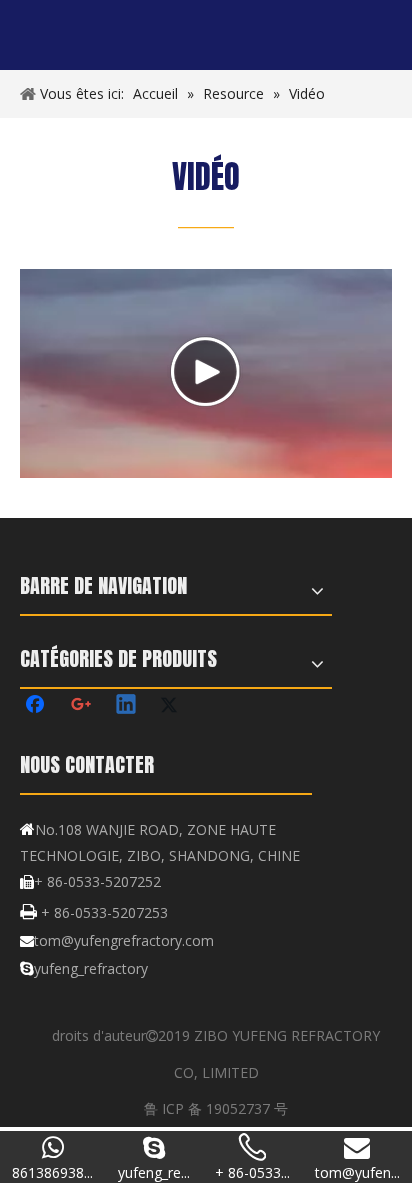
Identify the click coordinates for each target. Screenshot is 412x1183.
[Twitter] (172, 706)
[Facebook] (37, 706)
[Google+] (82, 706)
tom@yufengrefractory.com (124, 940)
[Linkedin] (127, 706)
